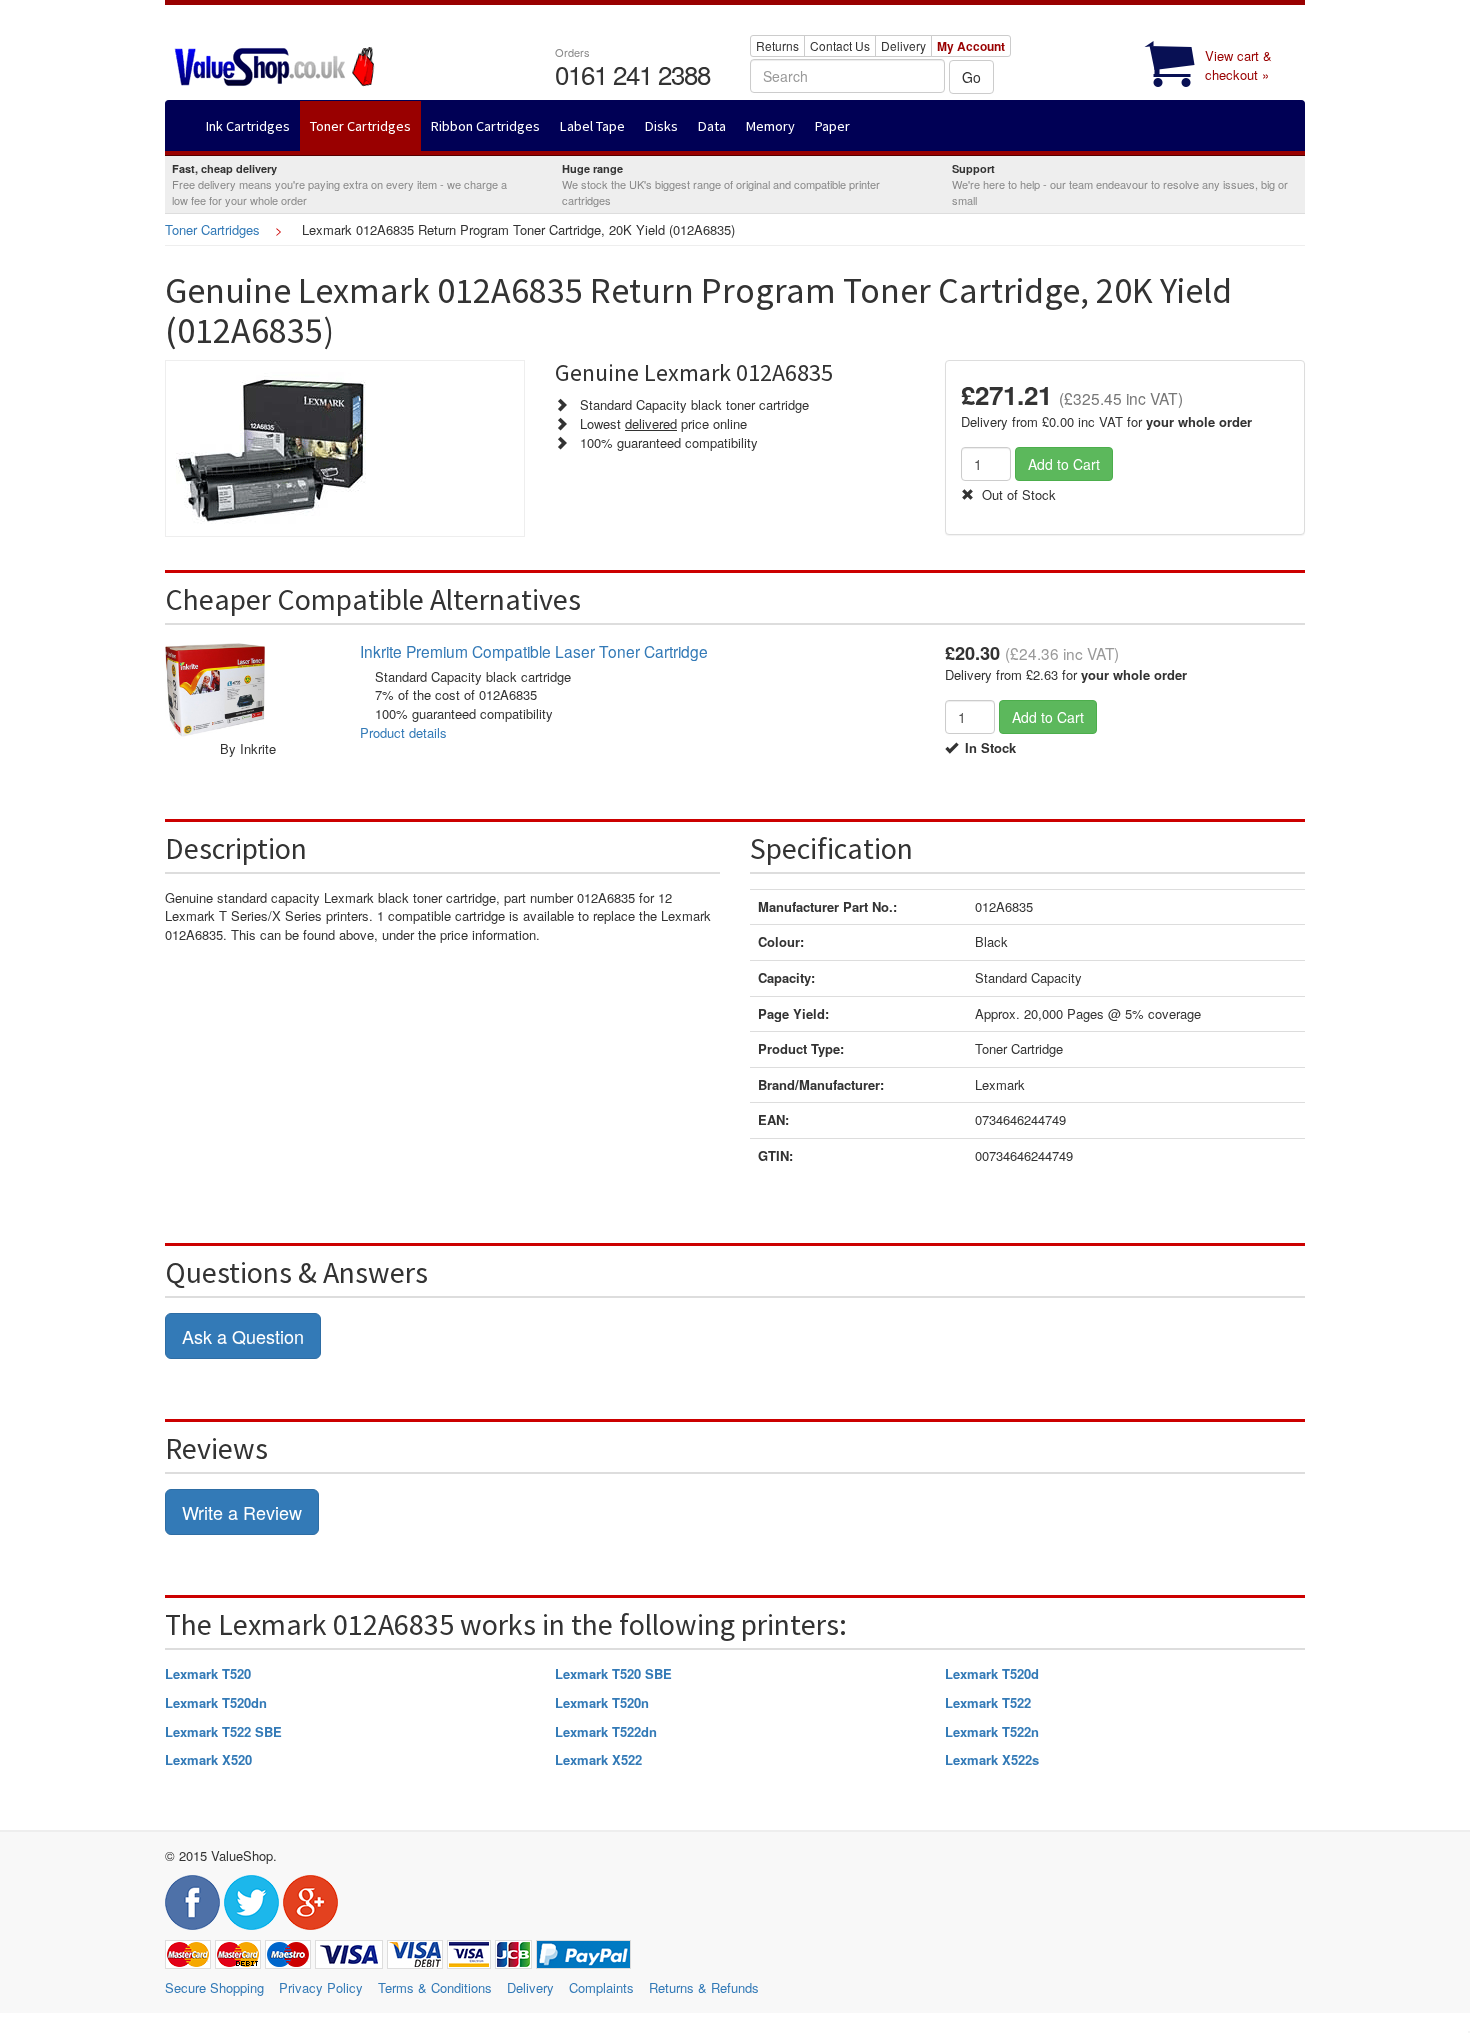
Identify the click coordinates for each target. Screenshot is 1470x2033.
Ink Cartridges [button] (248, 126)
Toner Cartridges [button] (360, 126)
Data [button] (712, 126)
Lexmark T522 (988, 1702)
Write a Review (242, 1512)
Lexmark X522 (598, 1759)
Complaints (601, 1987)
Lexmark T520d (992, 1673)
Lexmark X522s (992, 1759)
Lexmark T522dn (606, 1731)
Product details (403, 732)
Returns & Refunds (704, 1987)
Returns (777, 45)
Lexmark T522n (992, 1731)
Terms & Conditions (435, 1987)
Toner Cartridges (212, 229)
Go (971, 77)
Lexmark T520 (208, 1673)
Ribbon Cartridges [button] (485, 126)
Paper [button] (832, 126)
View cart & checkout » (1238, 65)
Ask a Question (243, 1336)
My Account (971, 46)
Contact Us (840, 45)
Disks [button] (661, 126)
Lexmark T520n (602, 1702)
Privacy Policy (321, 1987)
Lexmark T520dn (216, 1702)
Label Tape (592, 126)
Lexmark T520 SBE (613, 1673)
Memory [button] (770, 126)
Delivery (903, 45)
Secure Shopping (214, 1987)
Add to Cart (1064, 464)
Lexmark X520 (208, 1759)
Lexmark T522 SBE (223, 1731)
